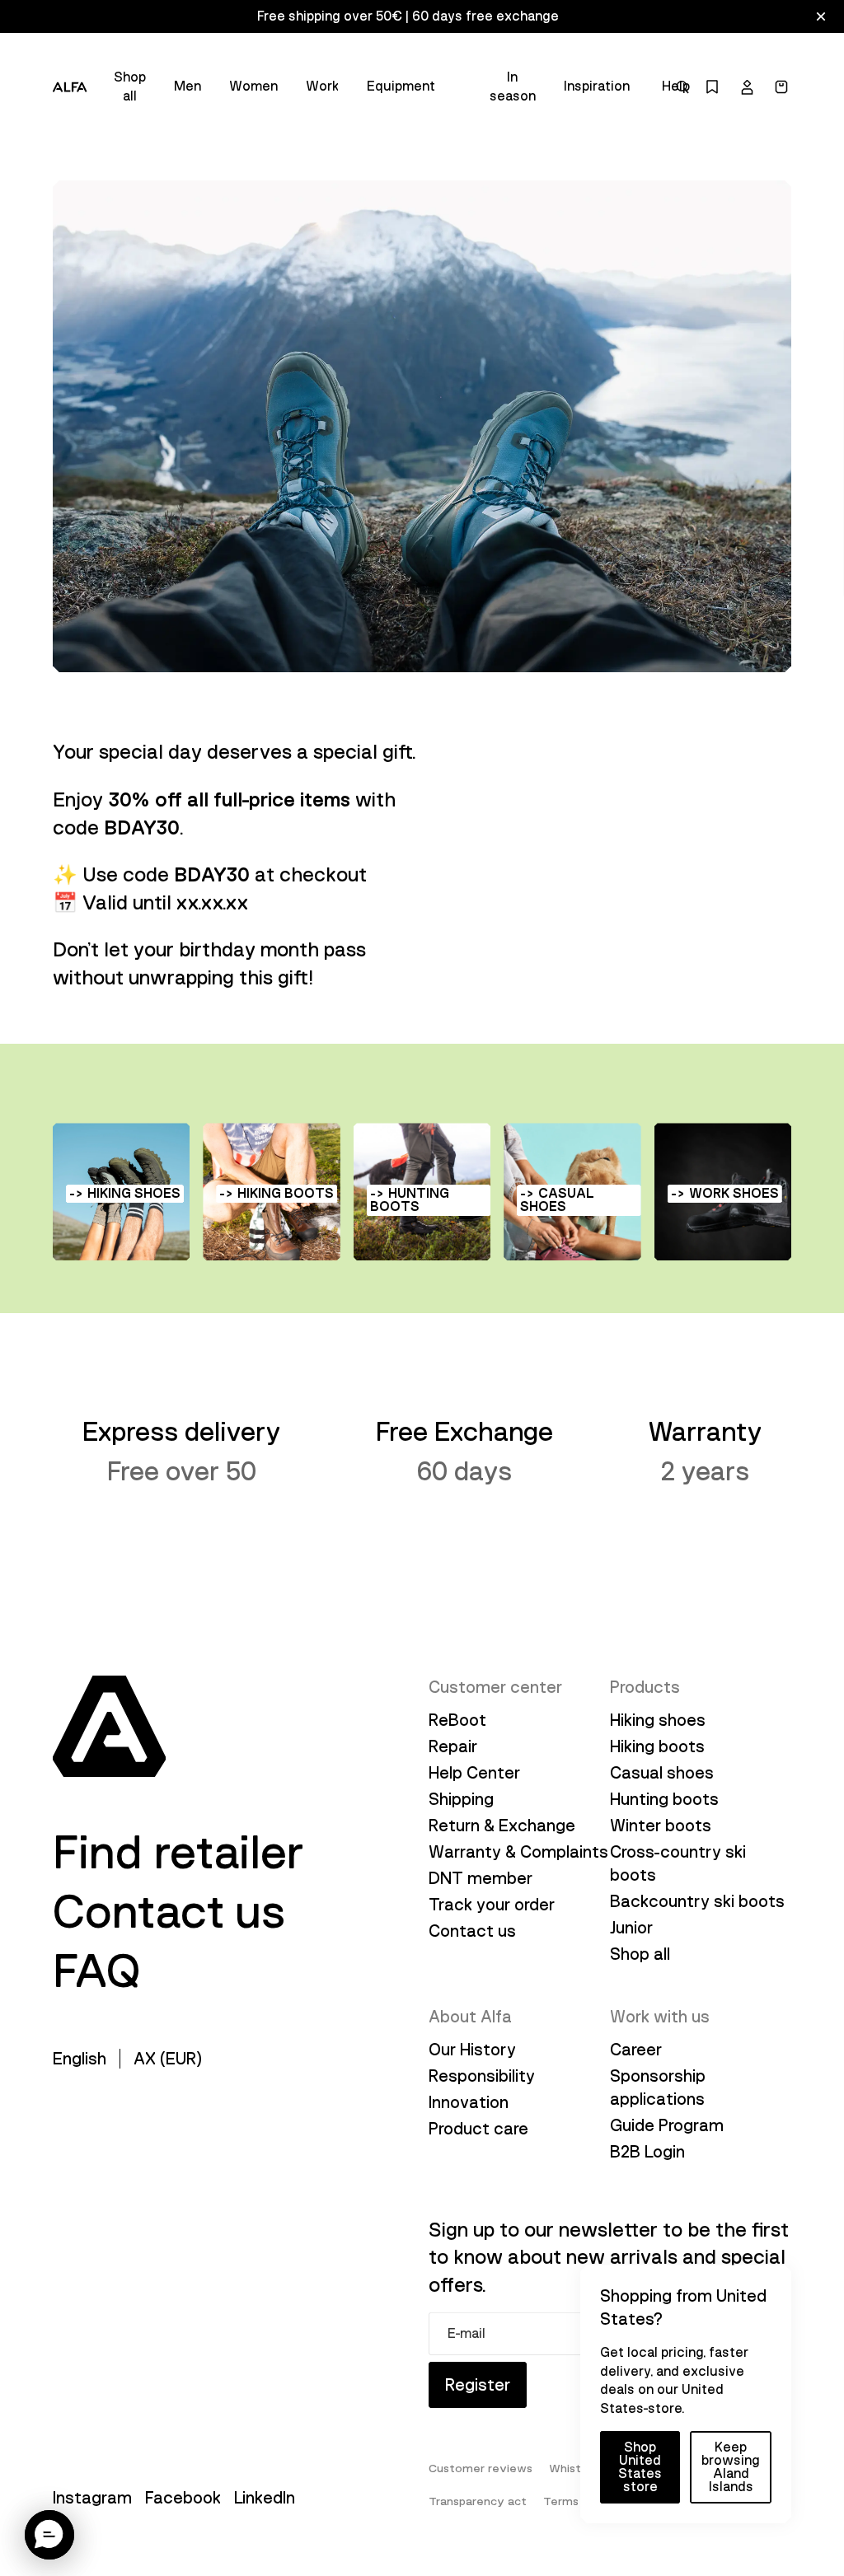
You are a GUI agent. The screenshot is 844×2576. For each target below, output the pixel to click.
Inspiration (597, 86)
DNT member (481, 1878)
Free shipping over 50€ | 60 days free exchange (408, 16)
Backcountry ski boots (697, 1901)
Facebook (183, 2498)
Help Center (474, 1773)
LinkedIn (265, 2498)
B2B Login (647, 2152)
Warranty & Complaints (518, 1852)
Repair (453, 1746)
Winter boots (661, 1826)
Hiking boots (657, 1746)
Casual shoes (662, 1773)
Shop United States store (640, 2467)
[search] (682, 87)
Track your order (492, 1905)
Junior (631, 1928)
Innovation (469, 2102)
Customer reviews (481, 2468)
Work (322, 86)
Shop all (130, 86)
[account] (747, 87)
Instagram (92, 2498)
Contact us (169, 1912)
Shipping (461, 1799)
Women (253, 86)
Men (188, 86)
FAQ (96, 1971)
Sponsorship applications (658, 2087)
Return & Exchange (502, 1826)
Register (478, 2385)
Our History (472, 2050)
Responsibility (482, 2076)
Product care (478, 2129)
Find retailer (178, 1853)
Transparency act (478, 2501)
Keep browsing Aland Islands (731, 2467)
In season (513, 86)
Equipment (401, 86)
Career (636, 2050)
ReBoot (457, 1720)
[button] (49, 2535)
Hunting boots (664, 1799)
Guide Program (667, 2125)
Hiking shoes (658, 1720)
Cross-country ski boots (678, 1863)
